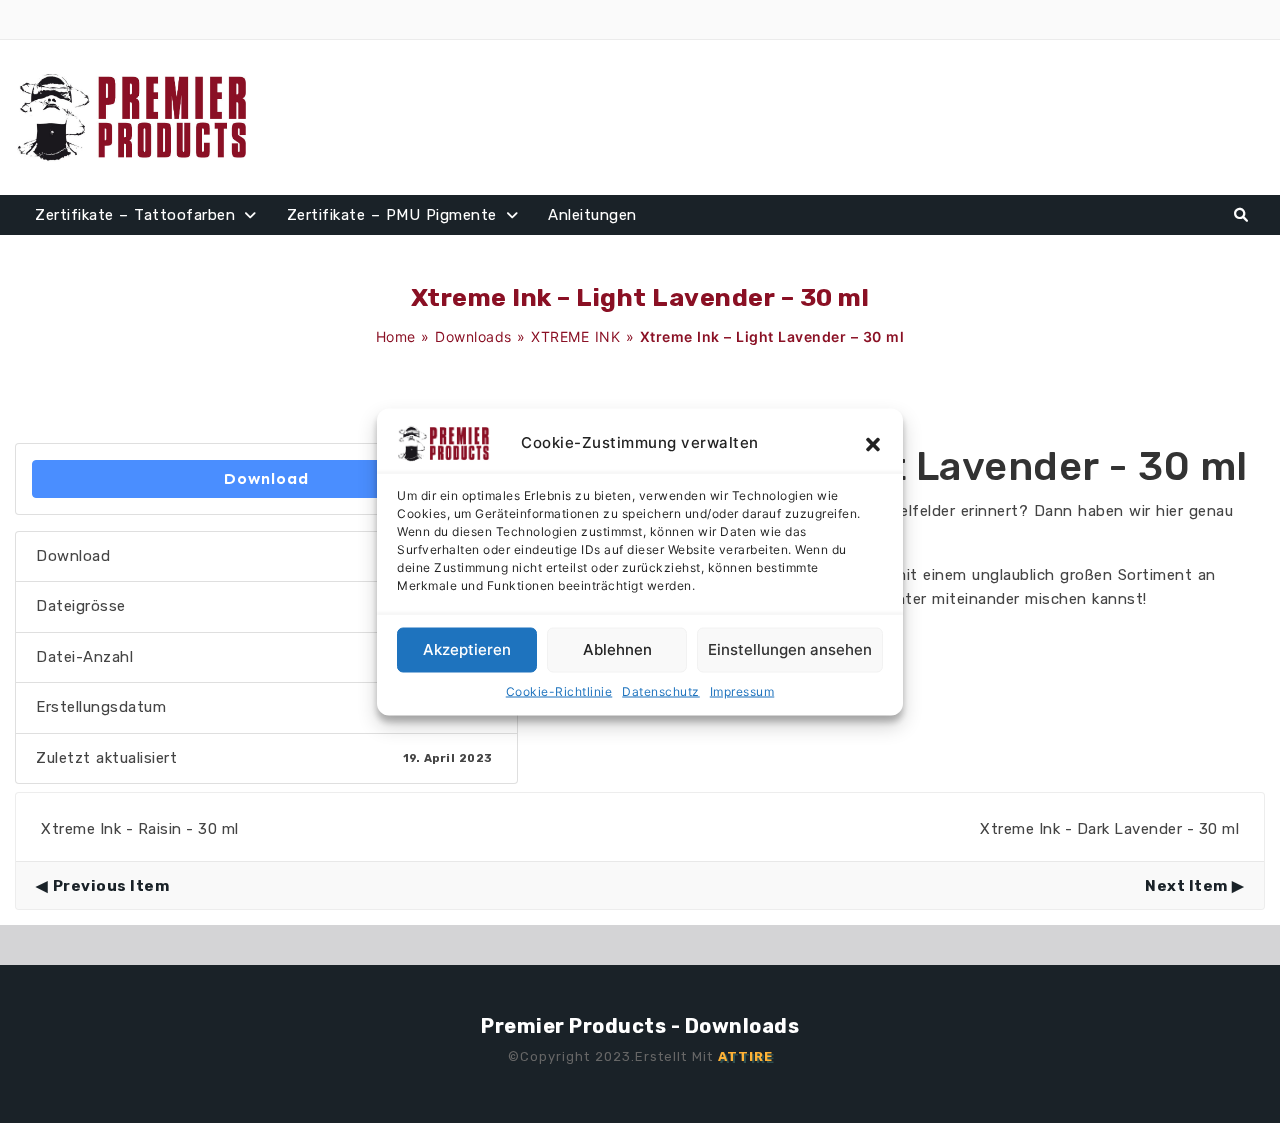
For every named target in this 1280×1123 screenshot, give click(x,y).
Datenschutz (661, 690)
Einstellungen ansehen (790, 649)
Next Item (1186, 886)
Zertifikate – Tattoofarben (135, 215)
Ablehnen (617, 649)
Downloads (473, 336)
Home (396, 336)
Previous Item (111, 886)
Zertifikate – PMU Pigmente (392, 215)
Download (266, 478)
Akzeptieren (467, 649)
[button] (873, 443)
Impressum (742, 690)
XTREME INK (575, 336)
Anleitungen (592, 215)
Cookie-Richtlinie (559, 690)
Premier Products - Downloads (640, 1026)
